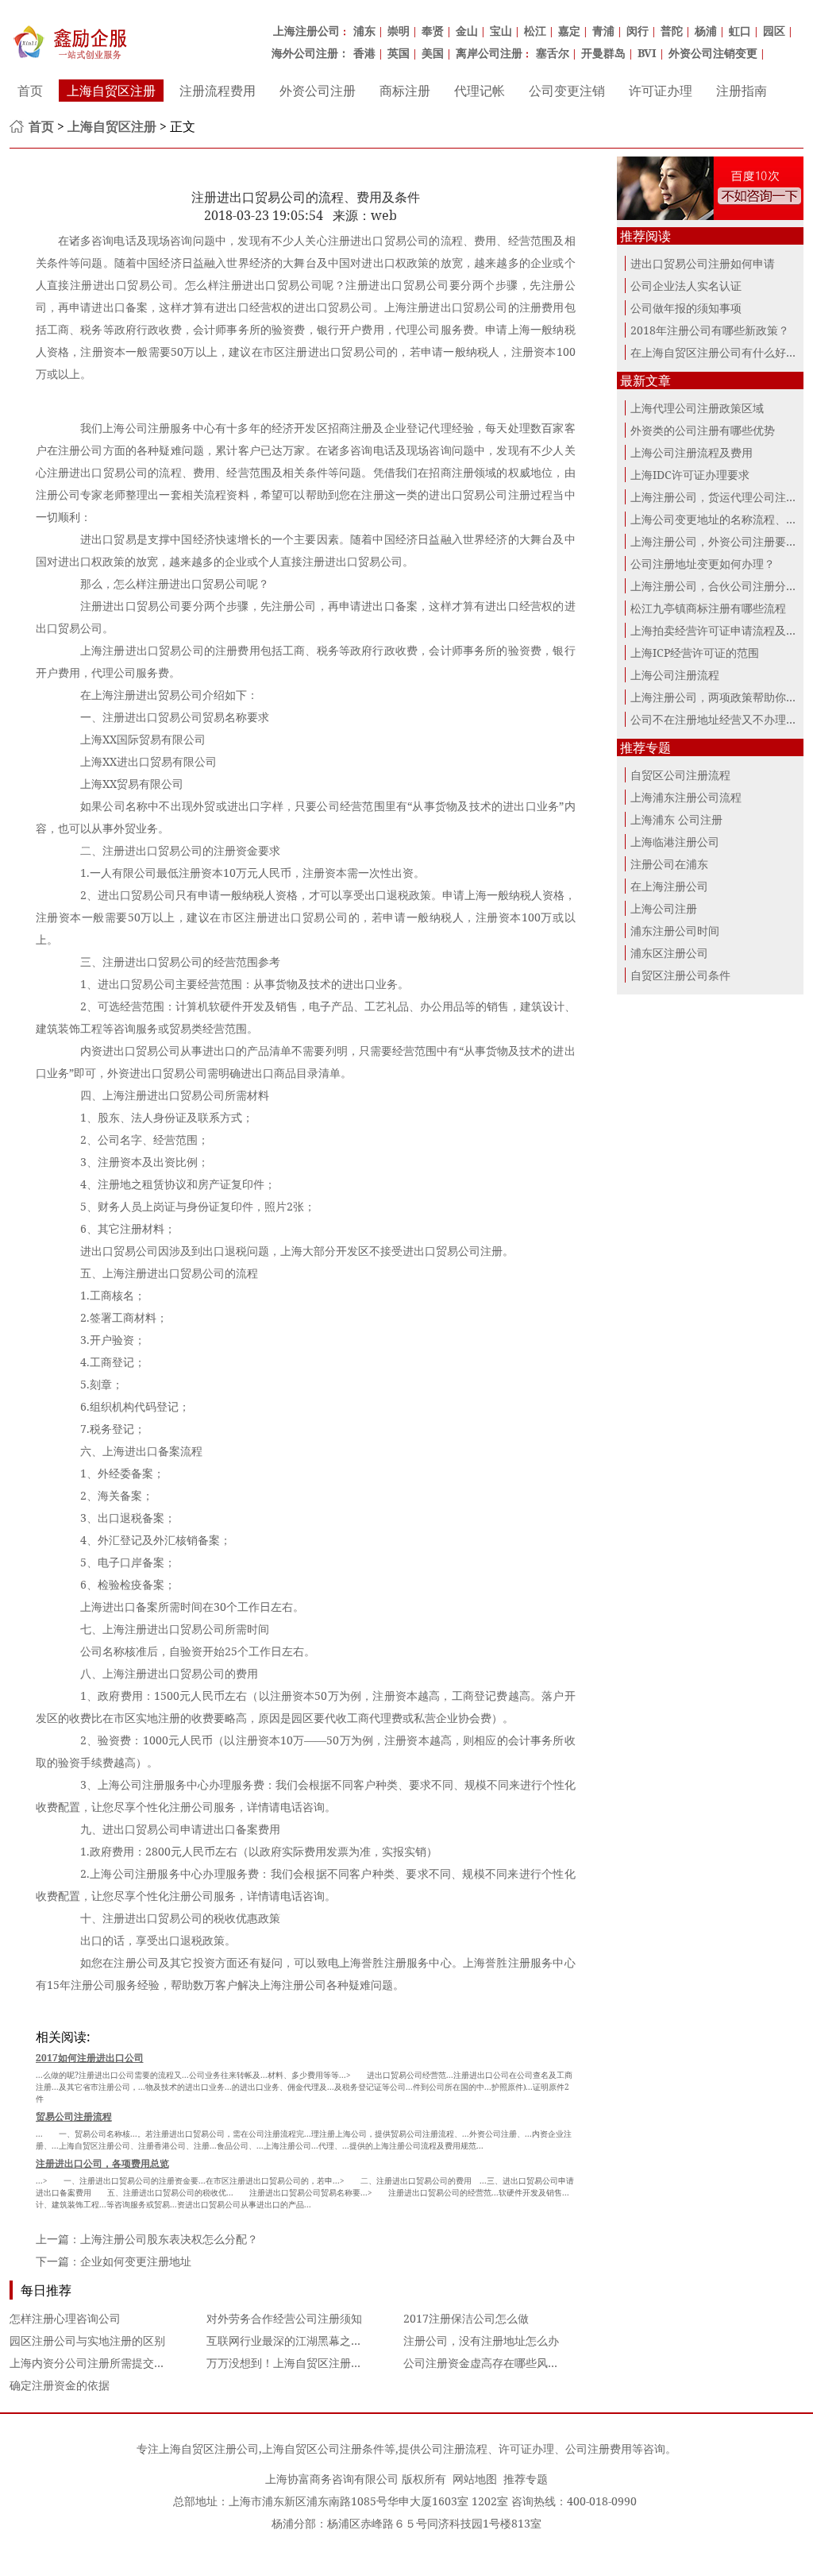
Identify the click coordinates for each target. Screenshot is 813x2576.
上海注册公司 (306, 31)
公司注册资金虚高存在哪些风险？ (487, 2363)
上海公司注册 (664, 908)
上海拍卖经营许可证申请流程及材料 (719, 630)
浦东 (364, 31)
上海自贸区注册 (111, 91)
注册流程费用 (218, 91)
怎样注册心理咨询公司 (65, 2318)
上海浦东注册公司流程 (686, 797)
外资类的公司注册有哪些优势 (703, 430)
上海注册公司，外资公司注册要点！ (719, 541)
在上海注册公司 (669, 886)
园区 (774, 31)
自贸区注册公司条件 (680, 975)
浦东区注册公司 (669, 953)
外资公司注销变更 (713, 53)
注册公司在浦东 (669, 864)
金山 (467, 31)
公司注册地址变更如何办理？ (703, 564)
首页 (30, 91)
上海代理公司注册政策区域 (697, 408)
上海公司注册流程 (675, 675)
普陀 (672, 31)
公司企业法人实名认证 (686, 286)
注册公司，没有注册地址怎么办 (481, 2340)
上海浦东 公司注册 (676, 819)
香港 (364, 53)
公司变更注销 (567, 91)
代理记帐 (480, 91)
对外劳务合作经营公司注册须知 (284, 2318)
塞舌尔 (553, 53)
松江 (535, 31)
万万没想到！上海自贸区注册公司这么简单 (312, 2363)
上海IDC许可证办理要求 (690, 475)
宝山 (501, 31)
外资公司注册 (318, 91)
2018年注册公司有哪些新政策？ (710, 330)
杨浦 (706, 31)
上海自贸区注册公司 (209, 2449)
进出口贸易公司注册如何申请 (703, 263)
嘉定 (569, 31)
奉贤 (433, 31)
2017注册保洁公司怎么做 (466, 2318)
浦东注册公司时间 (675, 931)
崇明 (399, 31)
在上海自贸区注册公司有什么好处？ (719, 352)
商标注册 (405, 91)
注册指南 (742, 91)
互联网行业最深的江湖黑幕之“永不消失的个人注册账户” (345, 2340)
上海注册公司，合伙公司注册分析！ (719, 586)
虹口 (740, 31)
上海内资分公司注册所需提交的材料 (98, 2363)
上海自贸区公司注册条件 (323, 2449)
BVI (647, 53)
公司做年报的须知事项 (686, 308)
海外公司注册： (310, 53)
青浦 (603, 31)
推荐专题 (526, 2479)
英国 (399, 53)
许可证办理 (661, 91)
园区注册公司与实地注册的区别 (87, 2340)
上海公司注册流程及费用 (692, 452)
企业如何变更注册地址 (136, 2261)
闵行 (638, 31)
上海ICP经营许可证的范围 (695, 653)
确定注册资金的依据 (60, 2385)
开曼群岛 (603, 53)
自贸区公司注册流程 (680, 775)
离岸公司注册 (489, 53)
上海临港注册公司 (675, 842)
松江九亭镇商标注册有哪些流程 (708, 608)
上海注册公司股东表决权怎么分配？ (169, 2239)
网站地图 (475, 2479)
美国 (433, 53)
